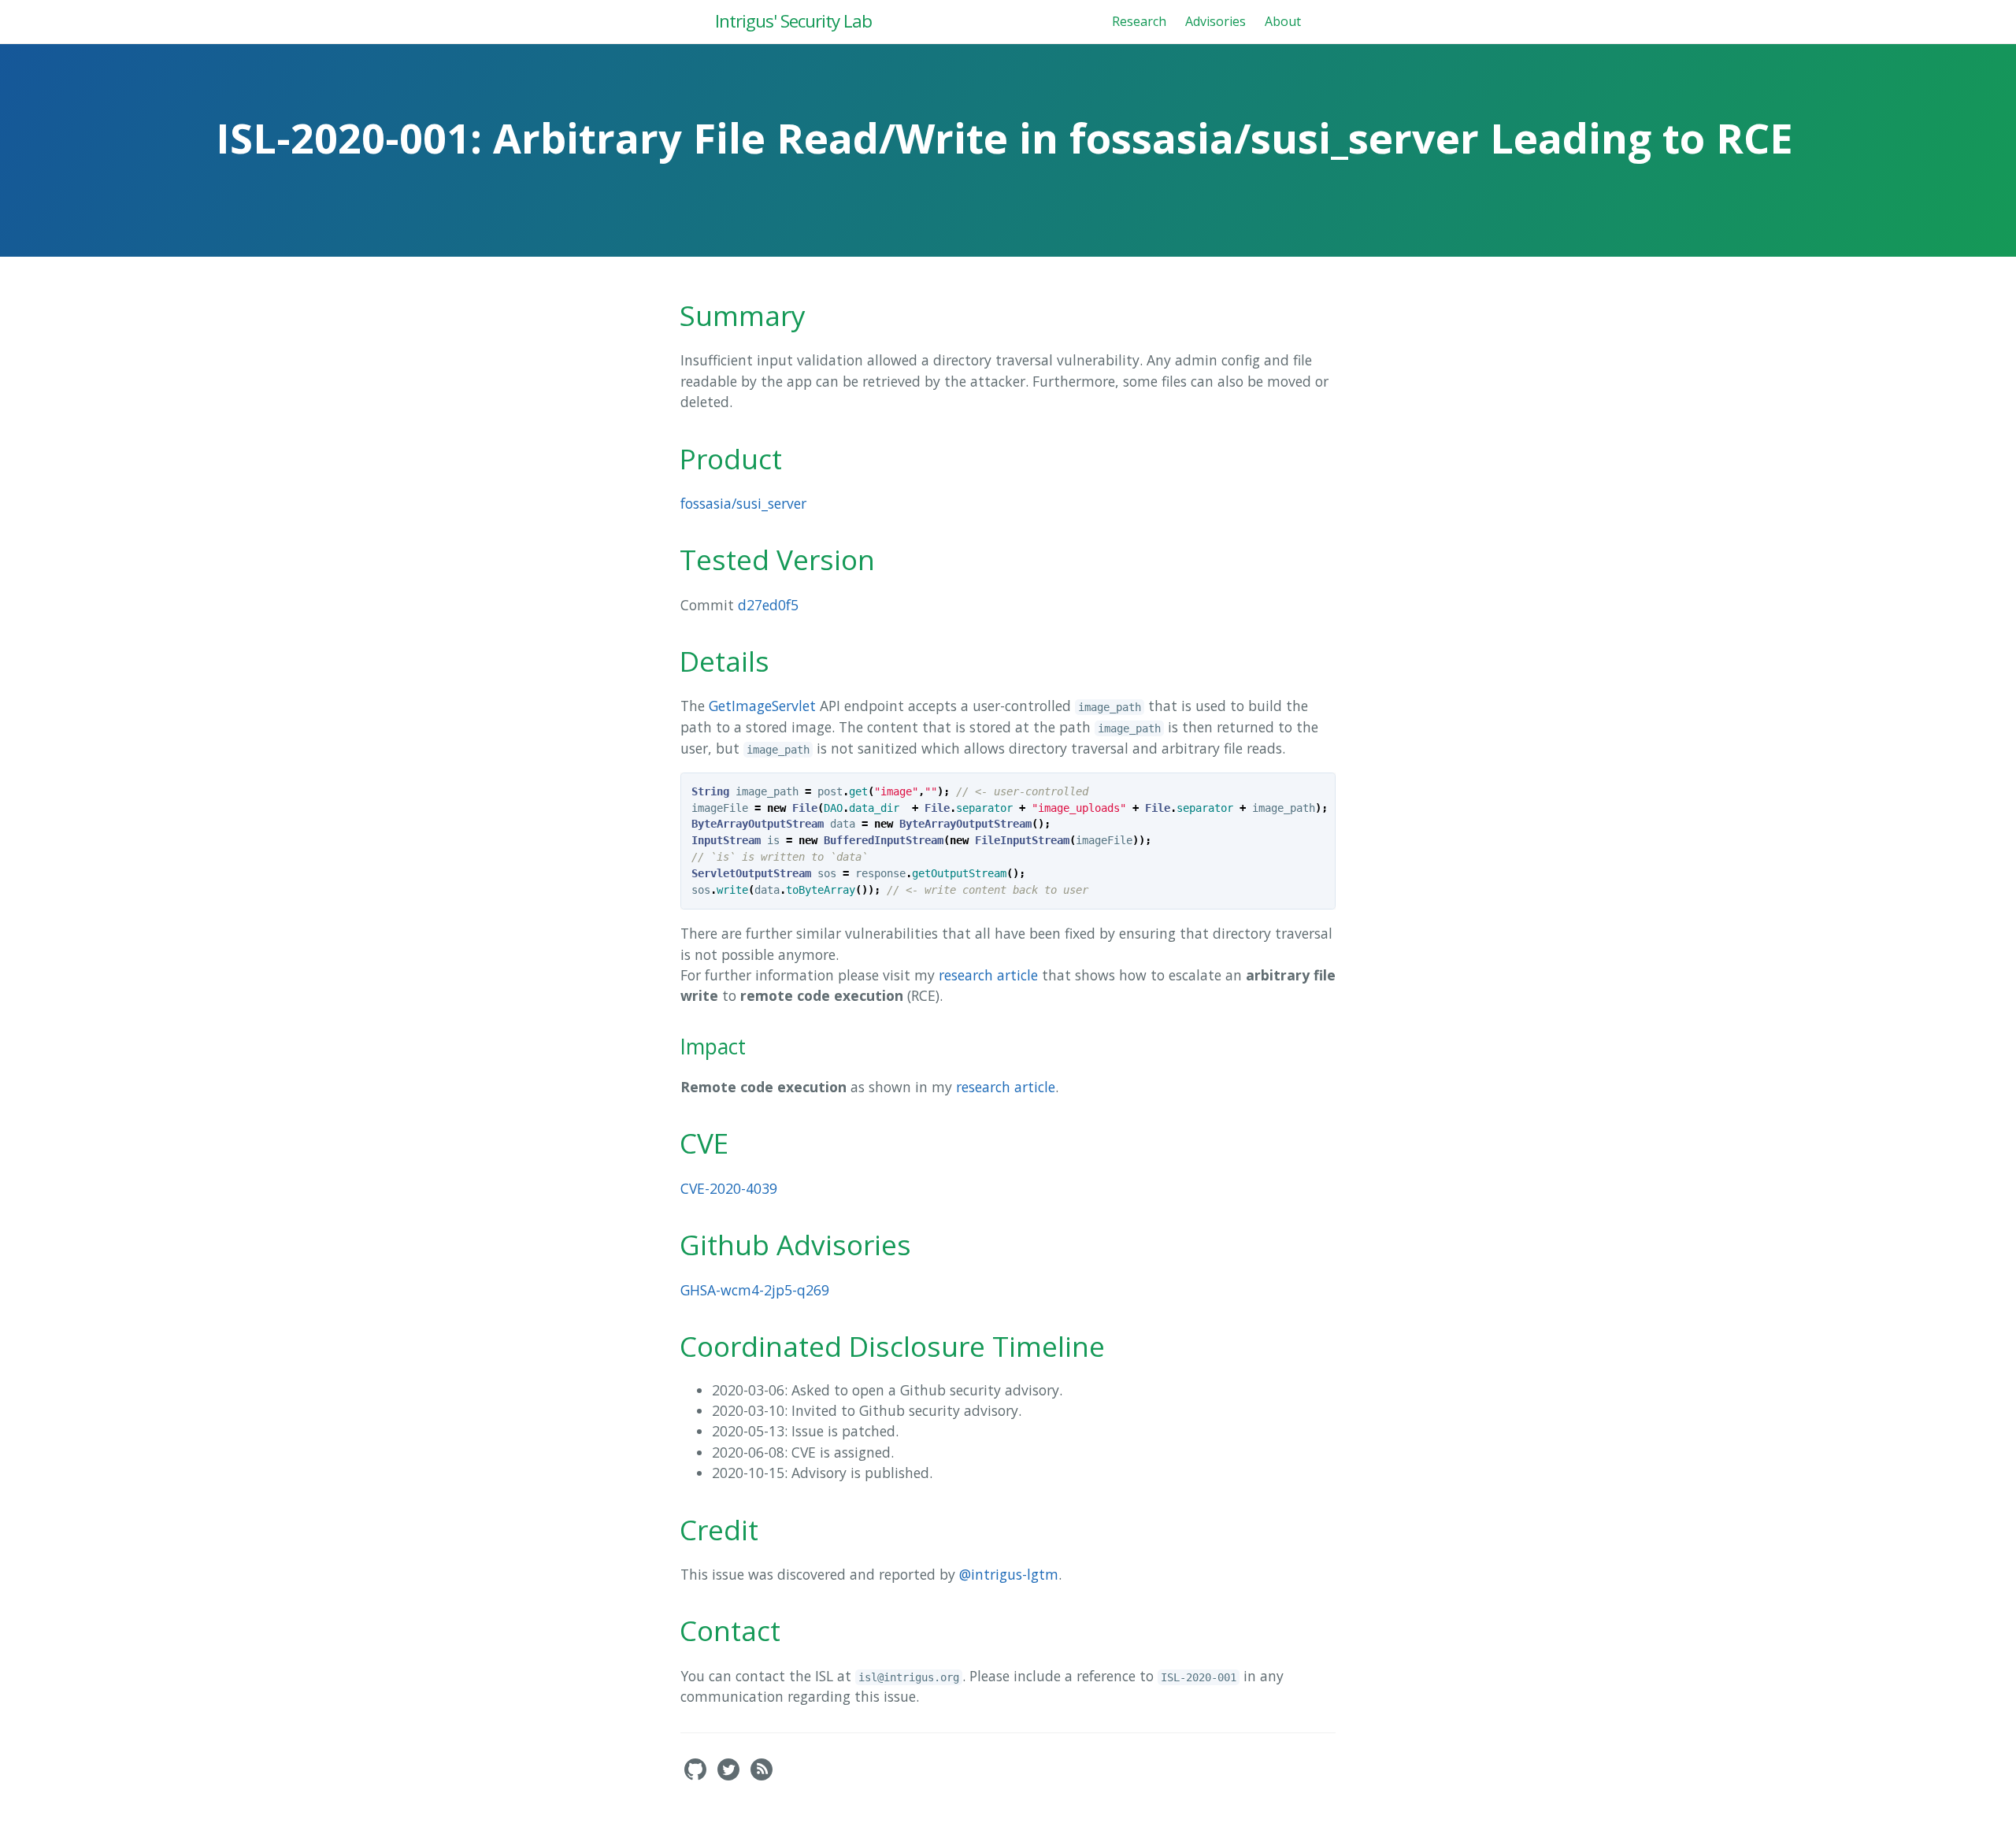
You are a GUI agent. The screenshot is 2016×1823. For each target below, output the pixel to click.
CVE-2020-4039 (729, 1188)
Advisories (1216, 21)
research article (988, 975)
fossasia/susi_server (743, 503)
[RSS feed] (762, 1776)
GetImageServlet (762, 706)
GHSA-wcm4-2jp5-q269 (755, 1290)
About (1283, 21)
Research (1139, 21)
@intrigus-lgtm (1009, 1574)
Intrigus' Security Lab (793, 21)
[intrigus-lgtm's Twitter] (730, 1776)
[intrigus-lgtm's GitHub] (697, 1776)
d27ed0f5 (768, 605)
